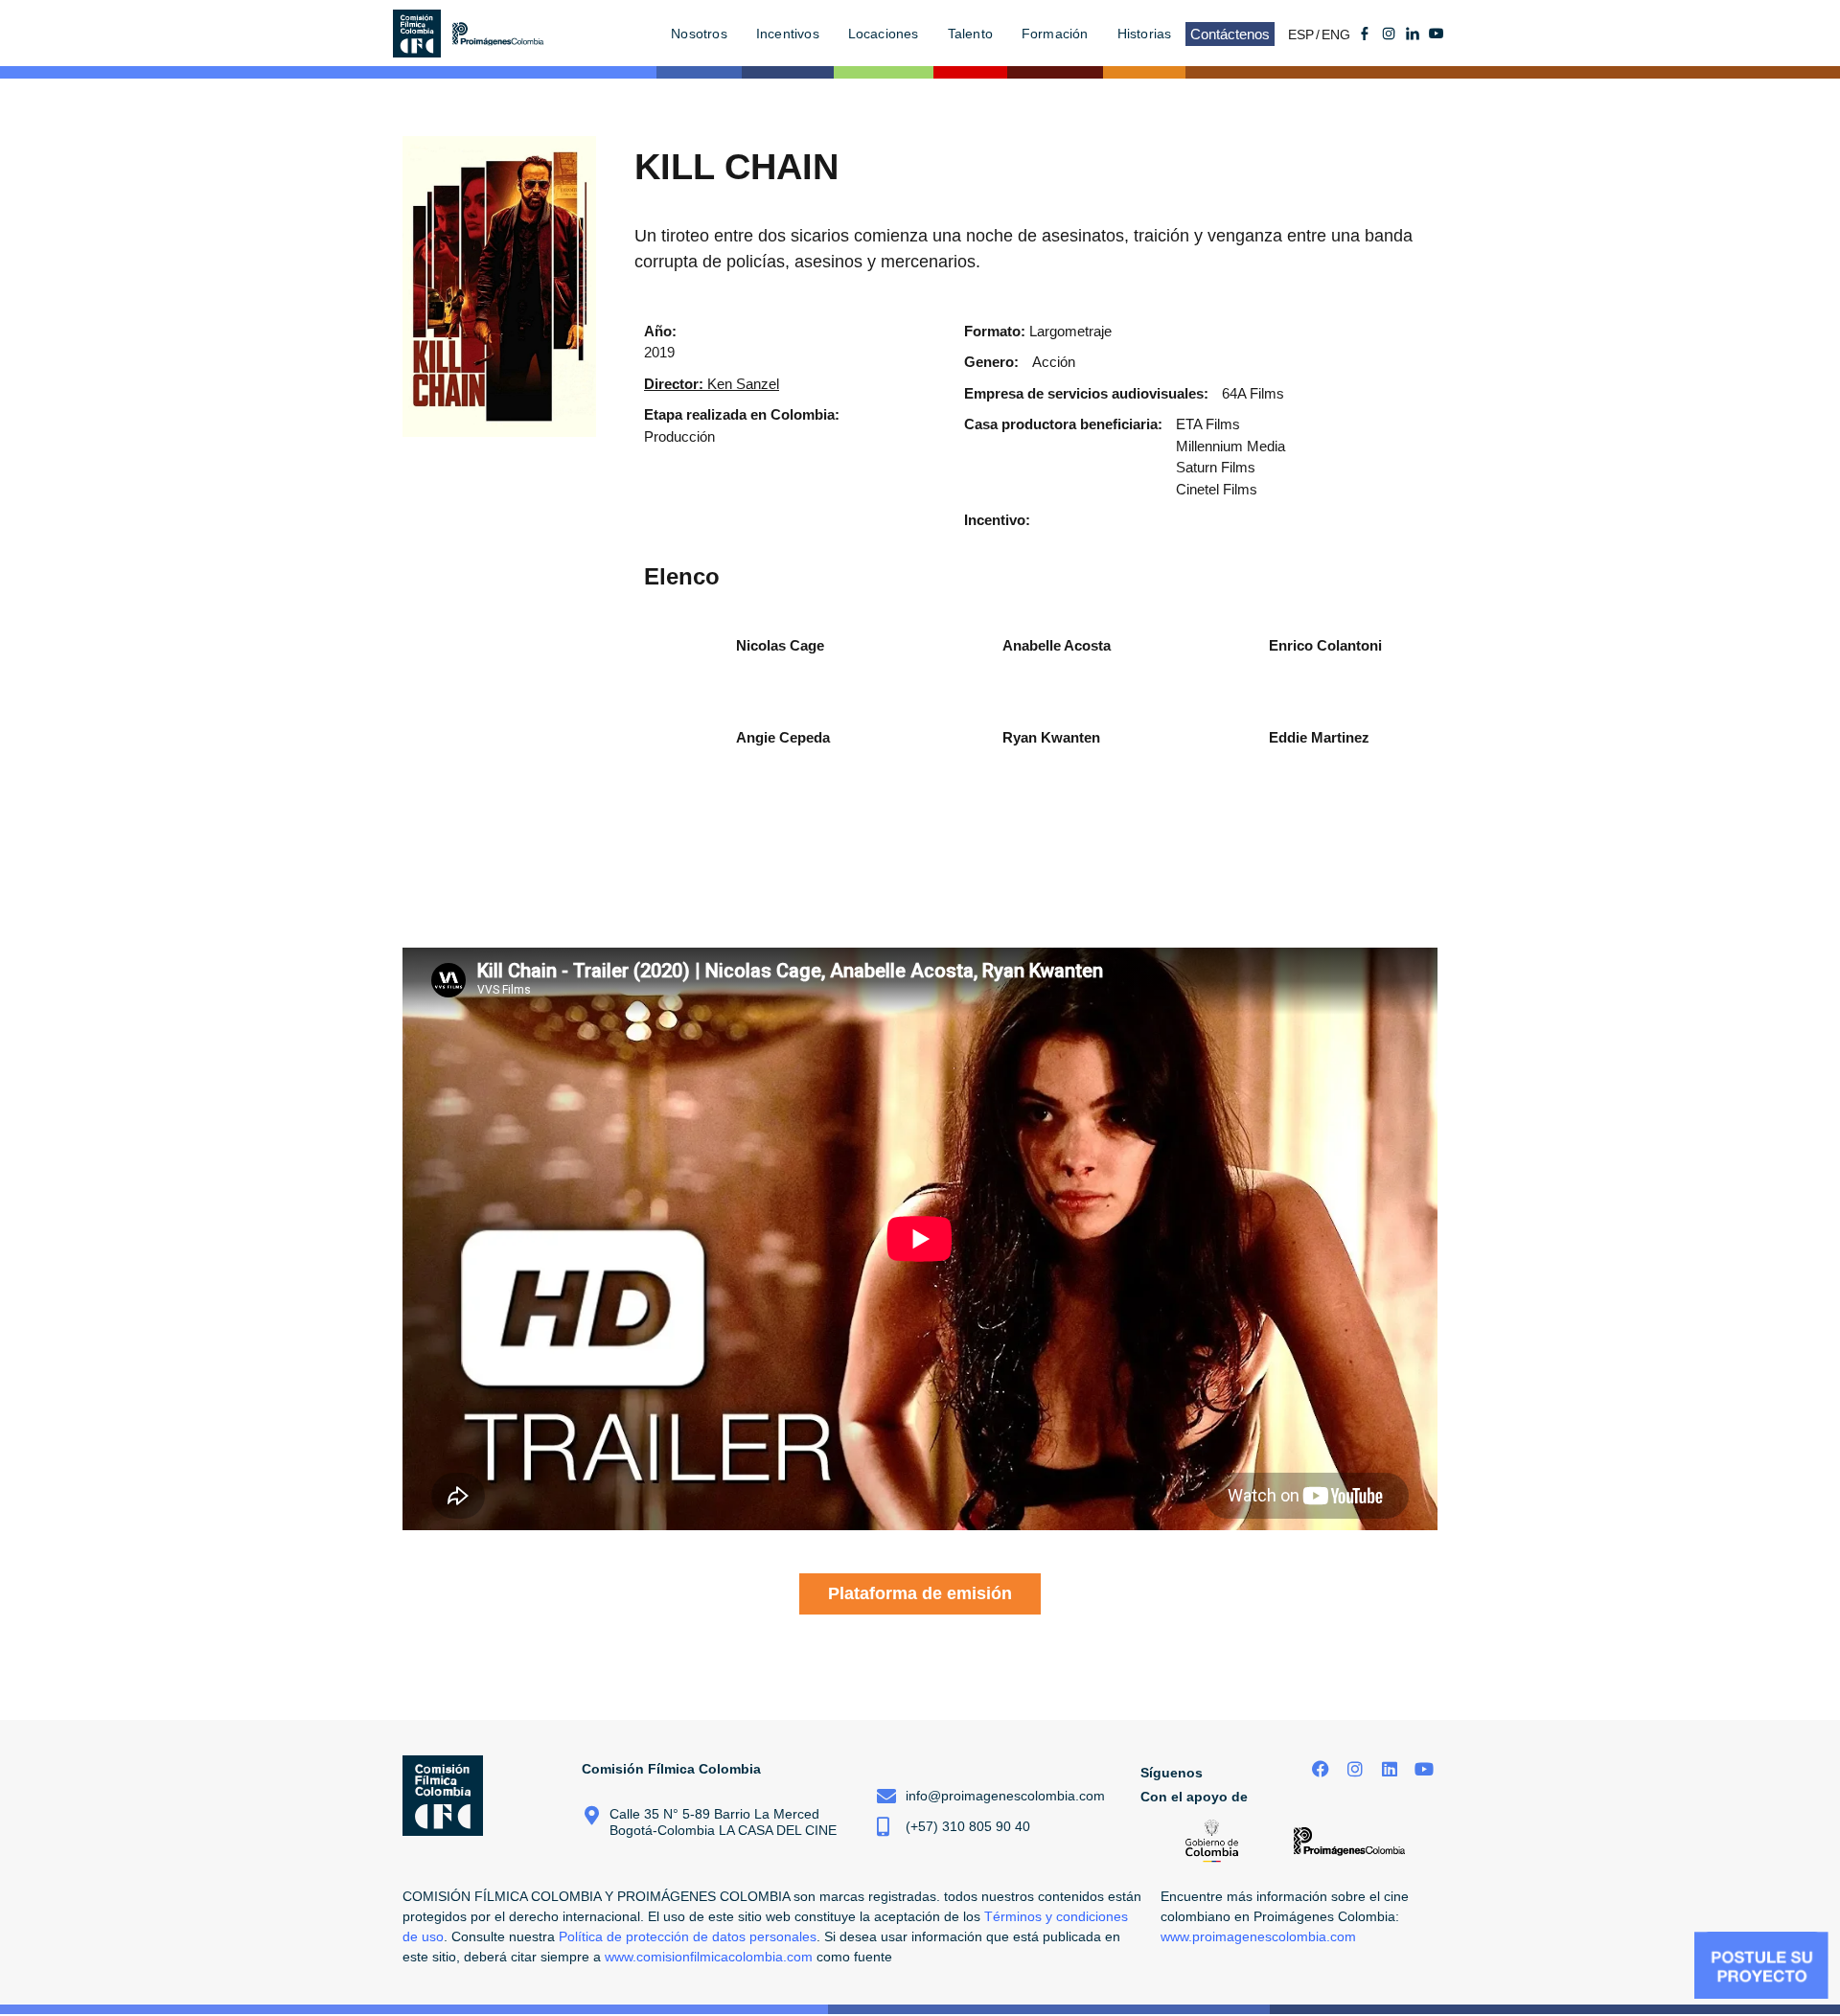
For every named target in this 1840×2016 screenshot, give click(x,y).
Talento (970, 34)
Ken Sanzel (712, 384)
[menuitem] (1305, 34)
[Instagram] (1356, 1769)
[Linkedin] (1389, 1769)
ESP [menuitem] (1301, 34)
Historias (1145, 34)
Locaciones (884, 34)
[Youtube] (1437, 34)
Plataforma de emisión (920, 1593)
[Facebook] (1321, 1769)
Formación (1055, 34)
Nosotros (699, 34)
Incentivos (788, 34)
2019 (659, 352)
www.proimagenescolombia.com (1258, 1936)
